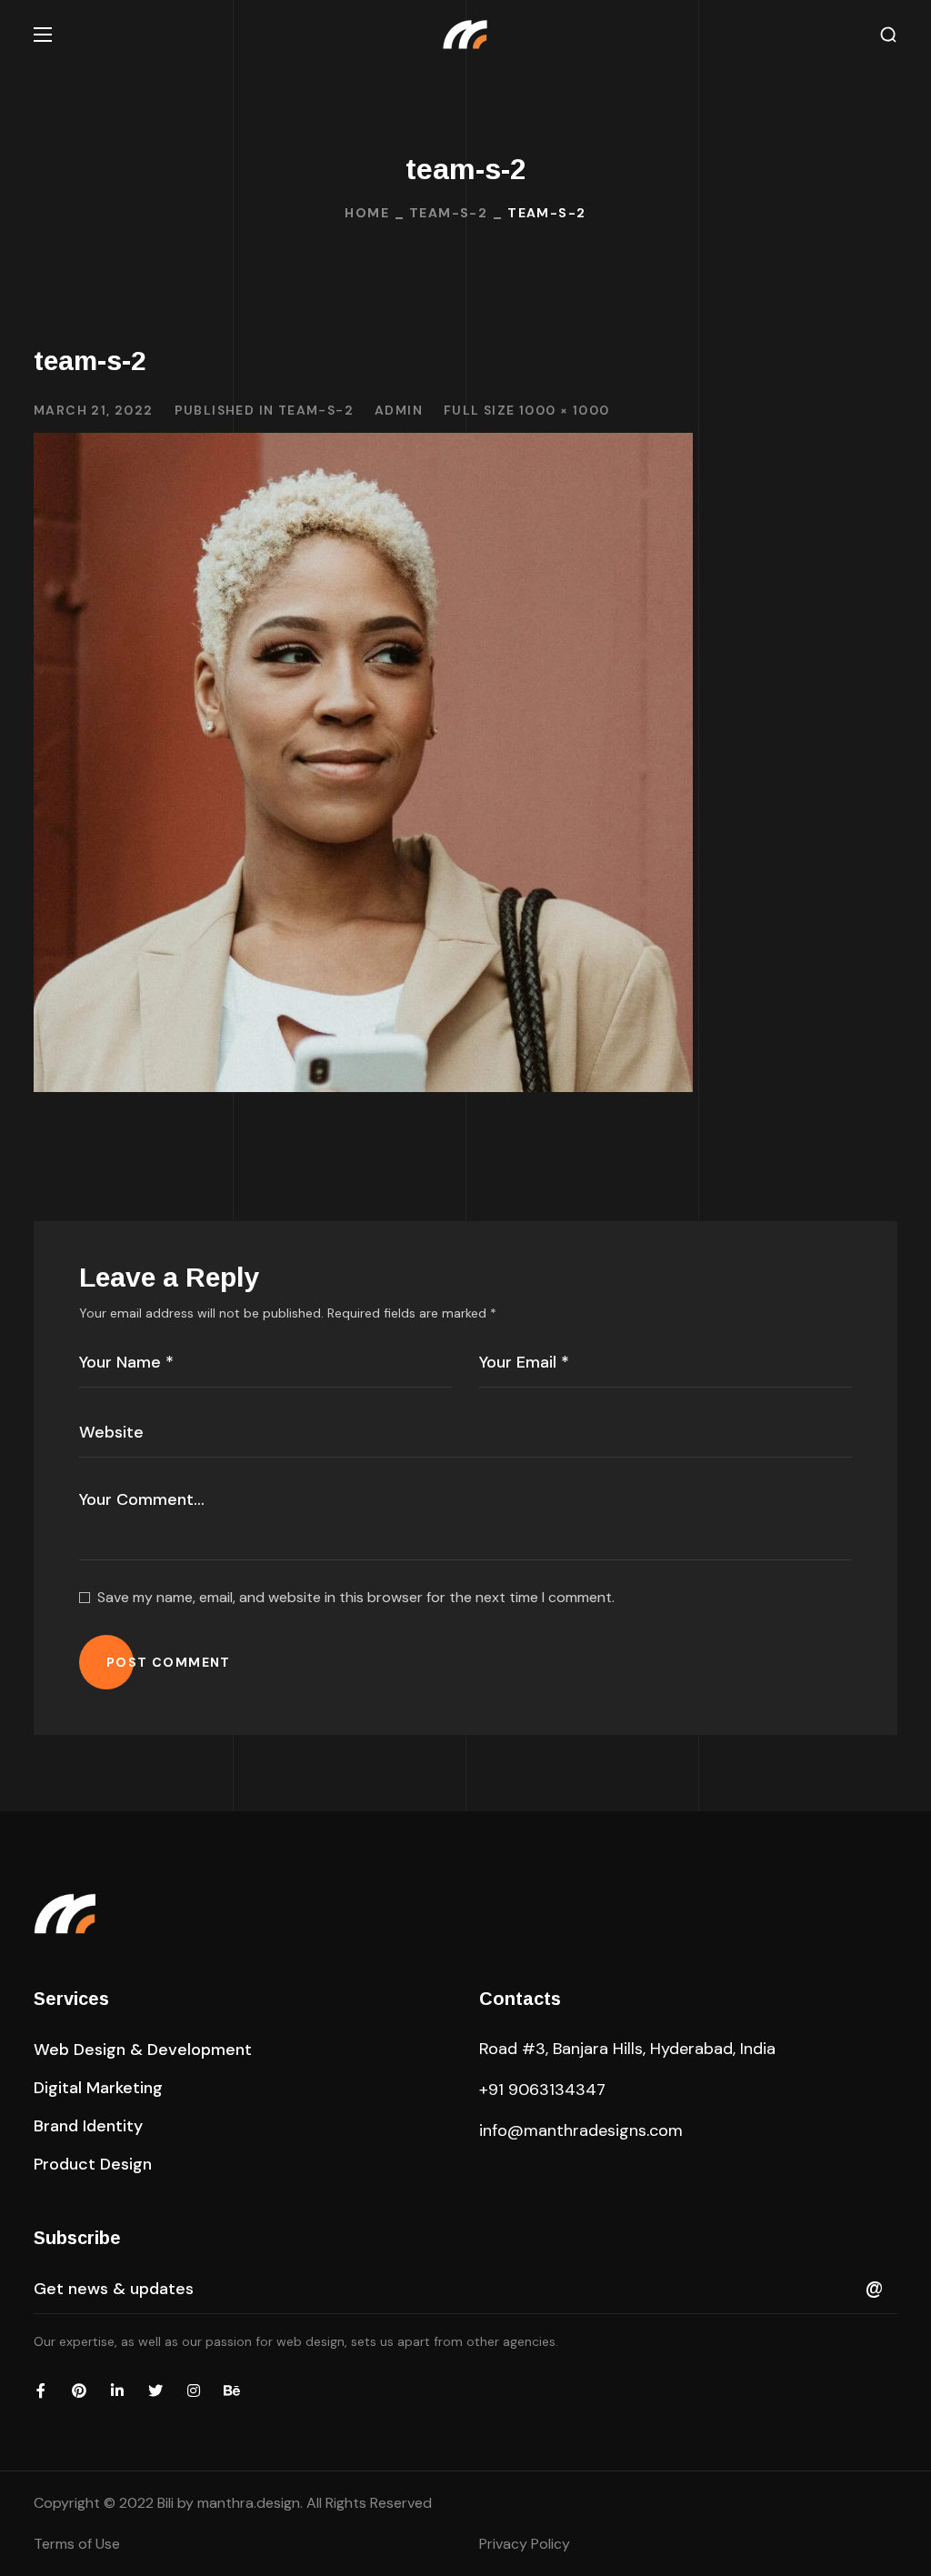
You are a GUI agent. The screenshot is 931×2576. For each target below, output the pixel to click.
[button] (888, 35)
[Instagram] (194, 2391)
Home (367, 213)
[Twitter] (155, 2391)
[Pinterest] (79, 2391)
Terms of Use (77, 2544)
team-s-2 (448, 213)
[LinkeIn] (117, 2391)
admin (399, 410)
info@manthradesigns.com (581, 2130)
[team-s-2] (363, 446)
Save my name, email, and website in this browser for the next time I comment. (356, 1597)
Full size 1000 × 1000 (526, 410)
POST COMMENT (169, 1662)
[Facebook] (41, 2391)
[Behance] (232, 2391)
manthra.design (249, 2503)
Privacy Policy (525, 2544)
